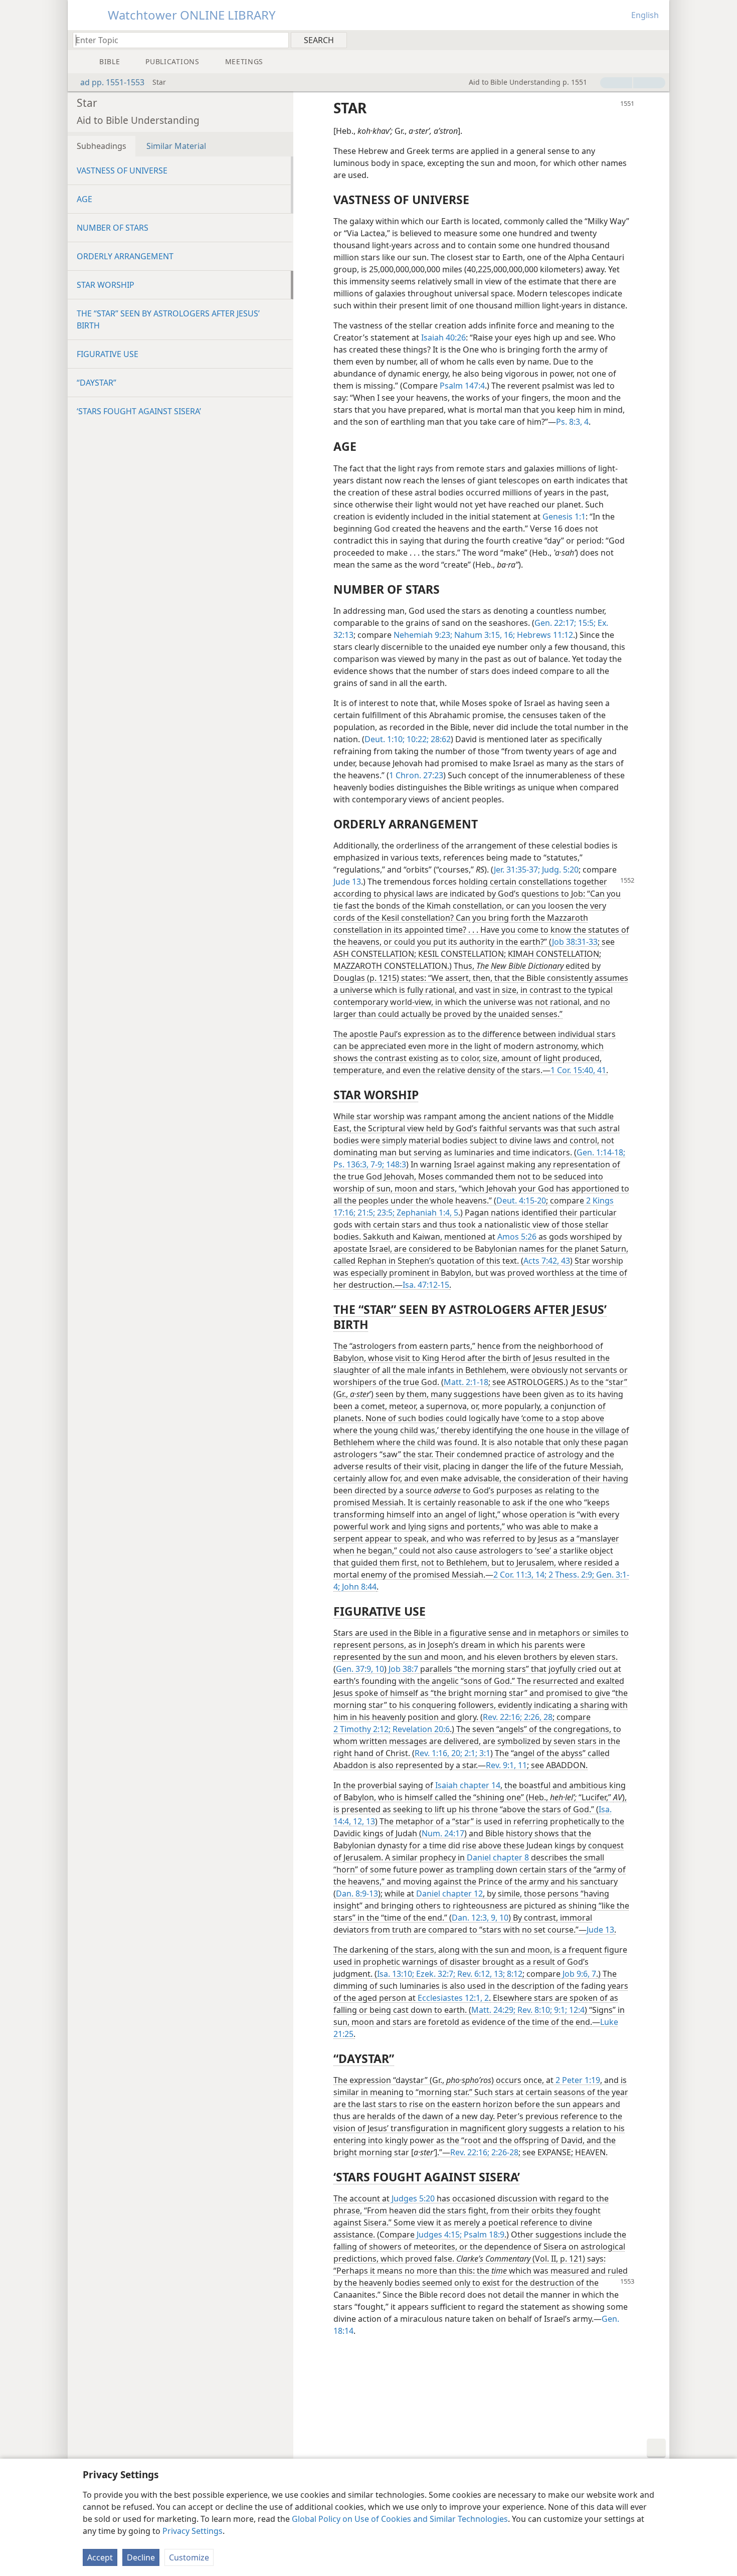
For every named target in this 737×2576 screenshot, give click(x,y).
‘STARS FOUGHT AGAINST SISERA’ (139, 411)
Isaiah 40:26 (443, 337)
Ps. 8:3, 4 (572, 422)
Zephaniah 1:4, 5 (426, 1213)
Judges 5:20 (413, 2198)
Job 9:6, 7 (579, 1974)
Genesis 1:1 (564, 517)
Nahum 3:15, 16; (484, 635)
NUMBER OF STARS (113, 228)
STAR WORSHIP (106, 285)
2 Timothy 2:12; (362, 1729)
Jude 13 (347, 882)
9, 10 (499, 1918)
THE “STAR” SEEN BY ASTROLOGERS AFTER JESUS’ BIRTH (168, 319)
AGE (84, 199)
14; (540, 1575)
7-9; (376, 1164)
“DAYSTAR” (97, 383)
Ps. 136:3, (351, 1164)
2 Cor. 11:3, (513, 1575)
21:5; (365, 1213)
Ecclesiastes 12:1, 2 (453, 1998)
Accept (100, 2557)
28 (547, 1717)
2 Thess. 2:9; (570, 1575)
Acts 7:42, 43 (547, 1261)
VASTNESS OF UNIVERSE (122, 170)
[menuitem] (658, 40)
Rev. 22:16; (502, 1717)
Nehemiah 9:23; (423, 635)
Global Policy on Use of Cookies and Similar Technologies (400, 2519)
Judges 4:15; (439, 2235)
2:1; (470, 1753)
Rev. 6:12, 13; (480, 1974)
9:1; (560, 2010)
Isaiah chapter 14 (468, 1785)
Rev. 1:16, (432, 1753)
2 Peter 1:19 (578, 2080)
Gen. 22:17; (555, 623)
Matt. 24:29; (493, 2010)
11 (521, 1765)
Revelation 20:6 (420, 1729)
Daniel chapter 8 (498, 1857)
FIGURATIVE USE (108, 354)
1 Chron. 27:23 (416, 775)
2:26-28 (504, 2152)
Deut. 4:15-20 (521, 1200)
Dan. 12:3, (470, 1918)
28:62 (440, 739)
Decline (141, 2557)
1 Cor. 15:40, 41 (578, 1070)
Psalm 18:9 (483, 2235)
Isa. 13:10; (396, 1974)
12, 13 (363, 1821)
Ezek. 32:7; (435, 1974)
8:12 (514, 1974)
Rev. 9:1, (501, 1765)
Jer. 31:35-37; (517, 870)
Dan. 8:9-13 (357, 1894)
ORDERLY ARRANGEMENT (125, 256)
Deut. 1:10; (385, 739)
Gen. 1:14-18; (601, 1152)
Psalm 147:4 (462, 386)
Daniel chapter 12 (449, 1894)
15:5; (586, 623)
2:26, (532, 1717)
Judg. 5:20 (559, 870)
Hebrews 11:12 (544, 635)
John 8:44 (358, 1587)
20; (456, 1753)
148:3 (395, 1164)
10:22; (417, 739)
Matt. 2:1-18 (466, 1382)
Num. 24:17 (443, 1833)
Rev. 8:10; (534, 2010)
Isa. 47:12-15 (426, 1285)
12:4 (576, 2010)
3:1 (484, 1753)
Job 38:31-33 (575, 942)
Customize (189, 2557)
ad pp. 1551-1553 (112, 82)
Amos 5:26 (517, 1237)
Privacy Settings (193, 2531)
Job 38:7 (403, 1669)
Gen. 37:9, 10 (360, 1669)
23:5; (385, 1213)
